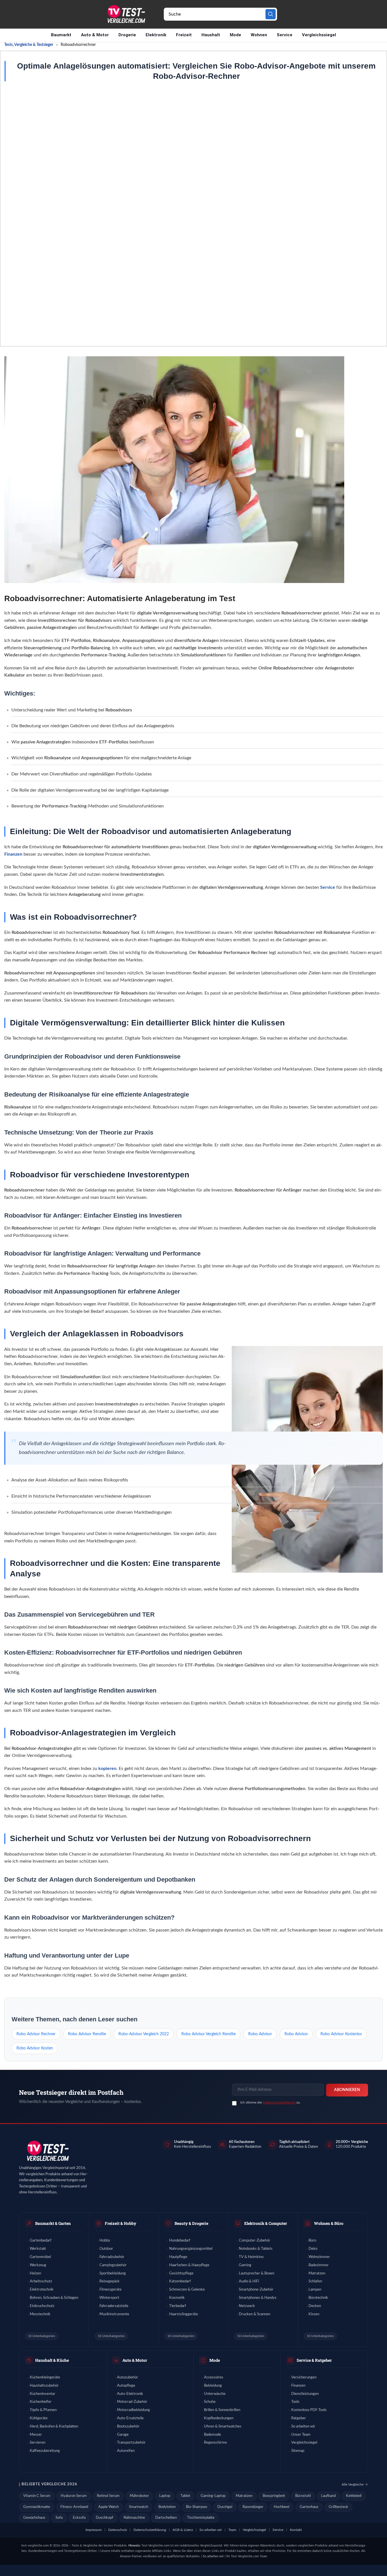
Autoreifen (126, 2451)
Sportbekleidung (113, 2273)
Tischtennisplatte (201, 2518)
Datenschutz (118, 2530)
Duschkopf (105, 2518)
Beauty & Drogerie (191, 2223)
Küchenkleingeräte (45, 2377)
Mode (235, 35)
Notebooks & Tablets (256, 2249)
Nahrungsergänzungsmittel (191, 2249)
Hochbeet (282, 2507)
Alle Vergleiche (353, 2484)
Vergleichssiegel (319, 35)
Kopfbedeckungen (219, 2418)
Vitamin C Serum (37, 2496)
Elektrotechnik (42, 2290)
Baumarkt (61, 35)
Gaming (245, 2265)
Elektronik (156, 35)
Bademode (212, 2435)
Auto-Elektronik (130, 2394)
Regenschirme (215, 2443)
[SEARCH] (271, 14)
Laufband (328, 2496)
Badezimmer (319, 2265)
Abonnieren (347, 2090)
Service (285, 35)
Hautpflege (178, 2257)
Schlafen (315, 2281)
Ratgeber (299, 2418)
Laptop (165, 2496)
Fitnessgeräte (110, 2290)
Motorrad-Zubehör (132, 2402)
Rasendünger (253, 2507)
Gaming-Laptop (213, 2496)
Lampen (315, 2290)
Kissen (314, 2314)
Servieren (38, 2443)
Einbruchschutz (42, 2306)
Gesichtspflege (181, 2273)
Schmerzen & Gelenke (187, 2290)
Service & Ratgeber (314, 2360)
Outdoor (106, 2249)
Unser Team (301, 2435)
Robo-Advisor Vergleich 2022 (144, 2034)
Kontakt (296, 2530)
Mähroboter (139, 2496)
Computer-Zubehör (255, 2241)
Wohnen (259, 35)
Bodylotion (167, 2507)
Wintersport (109, 2298)
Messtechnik (40, 2314)
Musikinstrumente (114, 2314)
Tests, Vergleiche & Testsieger (29, 45)
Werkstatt (38, 2249)
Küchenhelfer (41, 2402)
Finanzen (13, 854)
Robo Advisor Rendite (87, 2034)
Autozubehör (127, 2377)
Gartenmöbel (40, 2257)
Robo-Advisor (260, 2034)
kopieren (107, 1769)
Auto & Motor (95, 35)
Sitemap (298, 2451)
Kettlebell (354, 2496)
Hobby (105, 2241)
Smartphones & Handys (258, 2298)
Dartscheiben (166, 2518)
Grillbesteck (338, 2507)
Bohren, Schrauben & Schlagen (54, 2298)
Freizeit (184, 35)
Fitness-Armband (74, 2507)
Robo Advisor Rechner (36, 2034)
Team (232, 2530)
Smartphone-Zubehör (256, 2290)
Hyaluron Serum (74, 2496)
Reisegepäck (109, 2281)
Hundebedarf (180, 2241)
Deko (313, 2249)
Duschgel (225, 2507)
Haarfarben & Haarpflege (189, 2265)
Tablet (185, 2496)
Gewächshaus (34, 2518)
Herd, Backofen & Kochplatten (54, 2426)
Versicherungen (304, 2377)
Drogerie (127, 35)
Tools (295, 2402)
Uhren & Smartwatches (223, 2426)
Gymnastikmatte (37, 2507)
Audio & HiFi (249, 2281)
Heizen (35, 2273)
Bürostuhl (303, 2496)
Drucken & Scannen (255, 2314)
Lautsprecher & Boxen (257, 2273)
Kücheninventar (42, 2394)
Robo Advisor (296, 2034)
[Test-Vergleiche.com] (47, 2151)
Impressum (94, 2530)
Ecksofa (79, 2518)
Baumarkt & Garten (53, 2223)
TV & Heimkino (251, 2257)
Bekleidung (213, 2386)
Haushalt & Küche (52, 2360)
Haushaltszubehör (44, 2386)
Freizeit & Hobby (121, 2223)
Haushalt (211, 35)
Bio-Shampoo (196, 2507)
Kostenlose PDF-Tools (309, 2410)
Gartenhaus (309, 2507)
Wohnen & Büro (329, 2223)
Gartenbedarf (41, 2241)
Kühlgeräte (39, 2418)
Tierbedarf (178, 2306)
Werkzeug (38, 2265)
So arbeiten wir (303, 2426)
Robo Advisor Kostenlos (341, 2034)
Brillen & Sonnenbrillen (222, 2410)
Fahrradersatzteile (114, 2306)
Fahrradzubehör (112, 2257)
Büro (312, 2241)
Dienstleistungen (305, 2394)
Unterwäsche (215, 2394)
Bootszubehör (128, 2426)
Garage (123, 2435)
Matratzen (317, 2273)
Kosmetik (177, 2298)
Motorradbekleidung (133, 2410)
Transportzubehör (131, 2443)
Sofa (59, 2518)
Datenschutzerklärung (279, 2102)
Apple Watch (109, 2507)
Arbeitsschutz (41, 2281)
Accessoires (214, 2377)
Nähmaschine (134, 2518)
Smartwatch (139, 2507)
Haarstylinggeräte (184, 2314)
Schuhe (210, 2402)
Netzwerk (247, 2306)
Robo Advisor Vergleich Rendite (209, 2034)
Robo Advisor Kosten (35, 2048)
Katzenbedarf (180, 2281)
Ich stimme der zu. (270, 2102)
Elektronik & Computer (266, 2223)
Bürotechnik (318, 2298)
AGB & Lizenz (183, 2530)
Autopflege (126, 2386)
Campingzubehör (113, 2265)
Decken (315, 2306)
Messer (36, 2435)
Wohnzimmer (319, 2257)
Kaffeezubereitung (45, 2451)
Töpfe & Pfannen (43, 2410)
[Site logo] (126, 14)
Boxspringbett (274, 2496)
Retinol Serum (108, 2496)
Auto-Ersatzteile (130, 2418)
